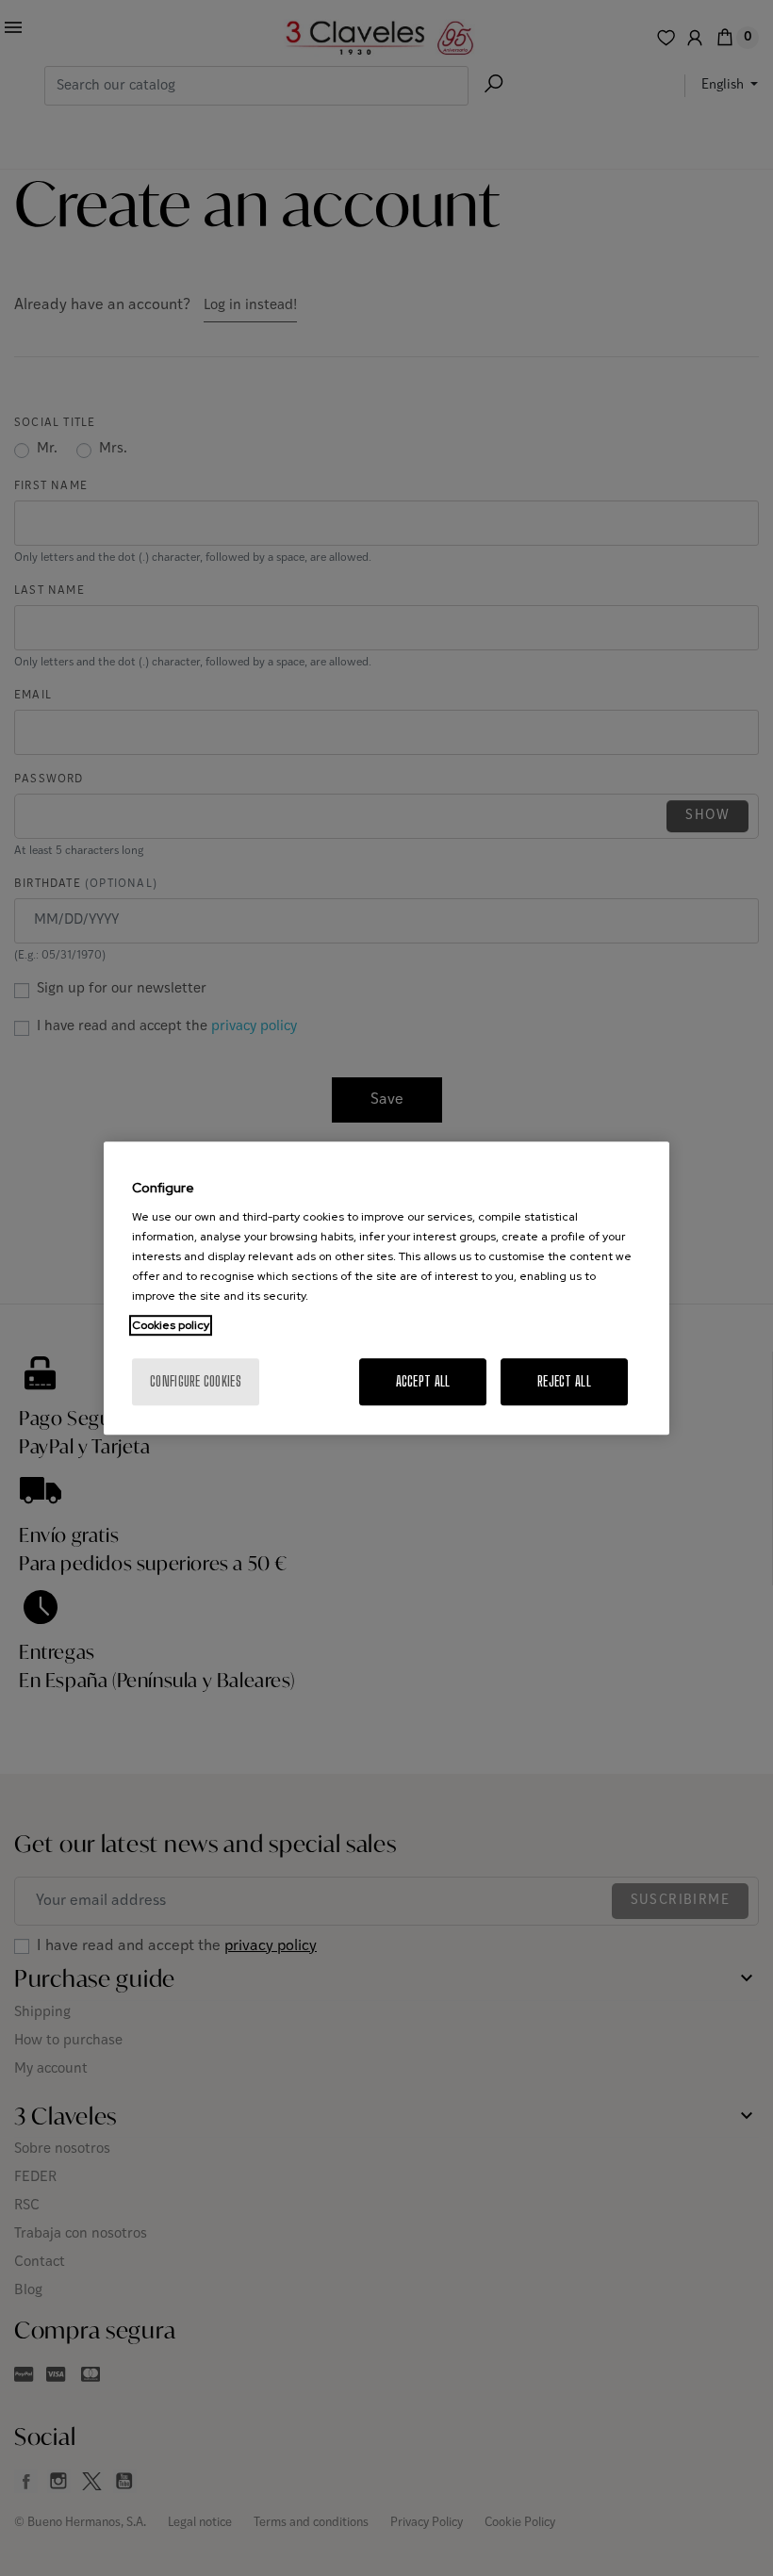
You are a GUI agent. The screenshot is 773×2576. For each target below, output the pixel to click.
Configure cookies (196, 1381)
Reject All (564, 1381)
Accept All (423, 1381)
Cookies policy (171, 1325)
